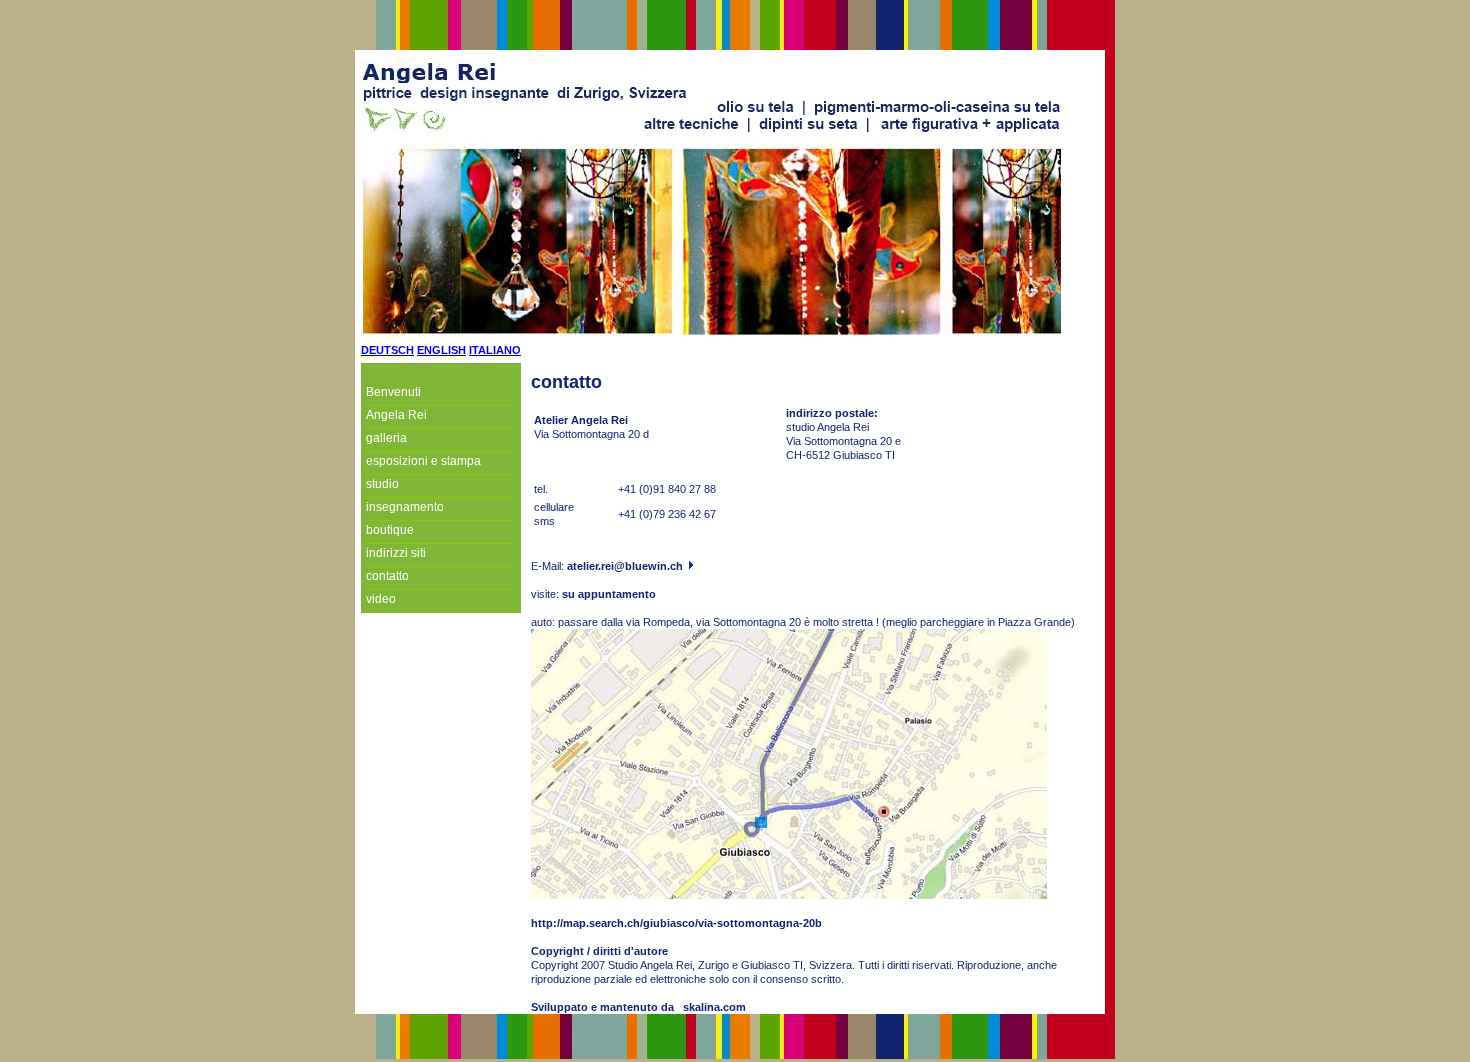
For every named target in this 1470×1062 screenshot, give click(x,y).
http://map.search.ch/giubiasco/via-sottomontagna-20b (676, 923)
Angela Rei (396, 415)
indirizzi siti (396, 553)
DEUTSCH (387, 350)
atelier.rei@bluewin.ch (626, 566)
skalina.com (714, 1007)
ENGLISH (441, 350)
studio (382, 484)
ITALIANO (495, 350)
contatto (387, 576)
